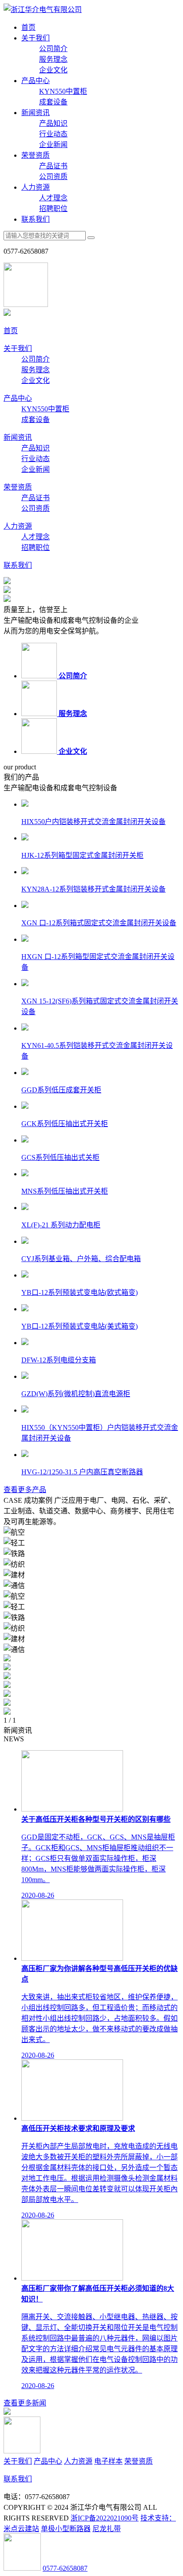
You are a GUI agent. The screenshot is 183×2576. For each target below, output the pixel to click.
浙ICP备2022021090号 (105, 2518)
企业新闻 (53, 145)
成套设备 (53, 102)
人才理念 (53, 198)
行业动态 (53, 134)
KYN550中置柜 (63, 91)
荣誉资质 (36, 155)
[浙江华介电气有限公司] (43, 10)
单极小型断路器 (66, 2529)
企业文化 (53, 70)
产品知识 (53, 123)
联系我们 (36, 219)
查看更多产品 (25, 1490)
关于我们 (36, 38)
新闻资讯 (36, 113)
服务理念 (53, 59)
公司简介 (53, 49)
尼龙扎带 (107, 2529)
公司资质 (53, 177)
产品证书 (53, 166)
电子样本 (108, 2461)
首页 (28, 27)
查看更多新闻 (25, 2403)
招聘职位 (53, 209)
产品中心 (36, 81)
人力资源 (36, 187)
